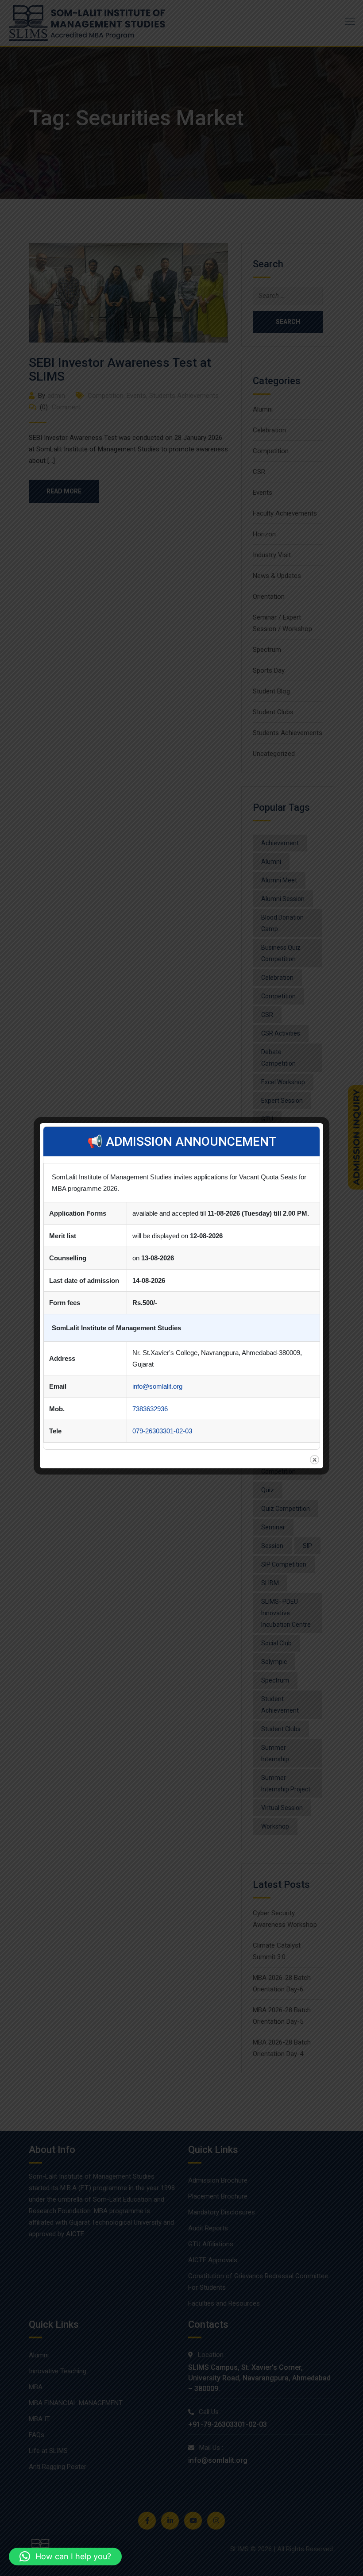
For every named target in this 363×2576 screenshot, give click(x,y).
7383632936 (150, 1409)
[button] (65, 2557)
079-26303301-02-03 (162, 1431)
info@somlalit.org (157, 1386)
